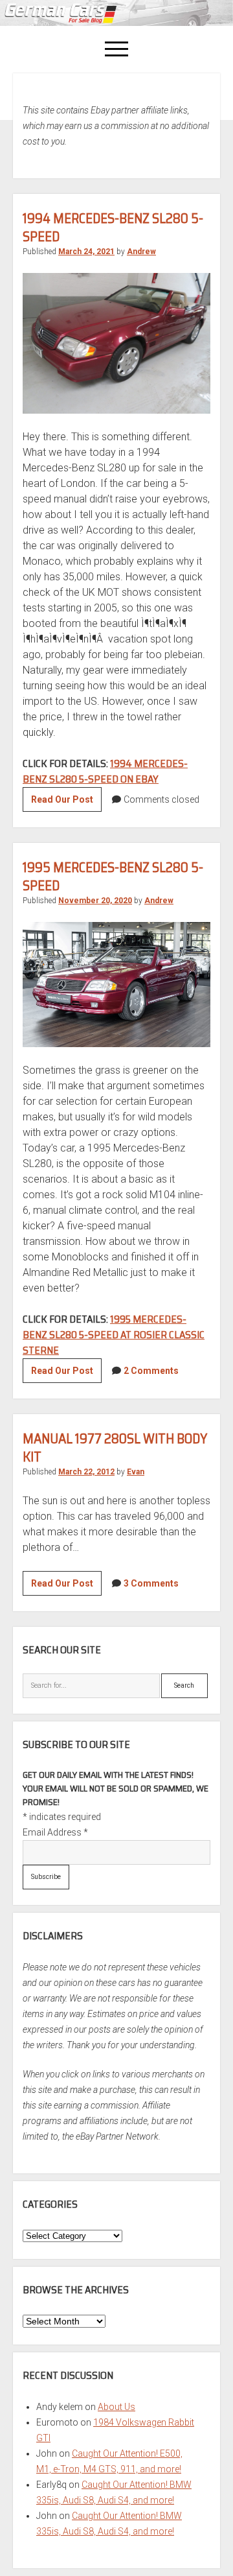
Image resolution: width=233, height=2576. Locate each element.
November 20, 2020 (95, 901)
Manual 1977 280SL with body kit (115, 1448)
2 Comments (151, 1371)
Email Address (55, 1832)
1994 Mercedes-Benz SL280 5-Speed (113, 227)
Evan (136, 1472)
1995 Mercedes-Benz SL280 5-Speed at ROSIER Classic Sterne (114, 1335)
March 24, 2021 (86, 252)
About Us (116, 2407)
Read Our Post (66, 803)
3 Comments (151, 1583)
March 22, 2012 (86, 1472)
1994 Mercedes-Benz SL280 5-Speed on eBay (105, 771)
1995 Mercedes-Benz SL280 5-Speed (113, 876)
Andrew (141, 252)
